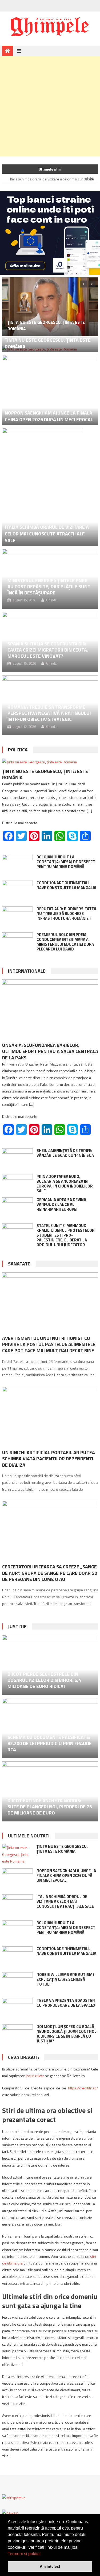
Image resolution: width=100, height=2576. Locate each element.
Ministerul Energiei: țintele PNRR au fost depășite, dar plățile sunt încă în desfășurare (49, 587)
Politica (18, 750)
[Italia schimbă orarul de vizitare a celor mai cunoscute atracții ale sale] (50, 487)
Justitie (17, 1626)
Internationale (27, 971)
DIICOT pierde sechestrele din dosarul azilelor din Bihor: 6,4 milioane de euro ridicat (44, 1680)
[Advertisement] (50, 106)
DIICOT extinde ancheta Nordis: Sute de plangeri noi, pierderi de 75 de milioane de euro (50, 1807)
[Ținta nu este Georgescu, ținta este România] (50, 307)
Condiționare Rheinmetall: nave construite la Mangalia (66, 885)
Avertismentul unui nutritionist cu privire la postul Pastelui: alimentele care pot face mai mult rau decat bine (49, 1344)
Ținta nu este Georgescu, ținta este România (48, 343)
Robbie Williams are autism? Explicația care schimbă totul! (65, 1979)
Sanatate (19, 1264)
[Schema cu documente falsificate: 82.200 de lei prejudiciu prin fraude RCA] (50, 1728)
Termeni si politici (24, 2554)
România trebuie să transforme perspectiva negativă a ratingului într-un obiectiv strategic (49, 713)
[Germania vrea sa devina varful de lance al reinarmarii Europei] (17, 1208)
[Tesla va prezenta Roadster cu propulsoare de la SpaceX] (17, 2009)
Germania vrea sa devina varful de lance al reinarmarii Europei (61, 1204)
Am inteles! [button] (50, 2566)
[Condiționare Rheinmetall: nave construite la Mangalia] (17, 891)
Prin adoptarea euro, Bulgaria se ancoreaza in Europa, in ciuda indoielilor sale (65, 1184)
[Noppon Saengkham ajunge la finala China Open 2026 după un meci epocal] (50, 390)
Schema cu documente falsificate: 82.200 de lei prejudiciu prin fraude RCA (50, 1743)
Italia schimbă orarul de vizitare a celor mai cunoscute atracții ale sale (47, 534)
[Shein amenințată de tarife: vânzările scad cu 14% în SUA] (17, 1159)
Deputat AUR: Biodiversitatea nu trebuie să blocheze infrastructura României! (66, 914)
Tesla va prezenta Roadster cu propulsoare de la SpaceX (66, 2003)
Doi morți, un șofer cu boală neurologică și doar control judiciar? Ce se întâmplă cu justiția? (67, 2034)
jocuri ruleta (35, 2076)
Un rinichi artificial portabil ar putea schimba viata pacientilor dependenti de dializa (49, 1459)
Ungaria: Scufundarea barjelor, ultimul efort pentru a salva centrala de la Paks (50, 1051)
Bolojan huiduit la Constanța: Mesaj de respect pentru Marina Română (66, 862)
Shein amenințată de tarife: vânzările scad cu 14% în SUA (65, 1153)
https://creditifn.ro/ (83, 2088)
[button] (42, 2554)
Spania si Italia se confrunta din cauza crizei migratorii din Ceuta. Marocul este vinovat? (48, 650)
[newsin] (10, 2512)
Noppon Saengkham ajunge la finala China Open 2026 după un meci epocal (49, 416)
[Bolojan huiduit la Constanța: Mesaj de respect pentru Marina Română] (17, 866)
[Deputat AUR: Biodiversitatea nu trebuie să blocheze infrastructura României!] (17, 917)
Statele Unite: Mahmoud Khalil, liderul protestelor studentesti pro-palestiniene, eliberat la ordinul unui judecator (66, 1235)
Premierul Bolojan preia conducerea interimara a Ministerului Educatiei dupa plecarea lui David (65, 942)
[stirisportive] (14, 2497)
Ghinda (51, 600)
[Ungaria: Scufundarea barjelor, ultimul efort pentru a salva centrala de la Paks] (50, 1009)
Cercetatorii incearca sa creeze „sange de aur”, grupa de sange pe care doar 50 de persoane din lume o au (50, 1573)
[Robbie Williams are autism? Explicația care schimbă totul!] (17, 1983)
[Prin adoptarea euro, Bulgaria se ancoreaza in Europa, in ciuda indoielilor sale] (17, 1183)
